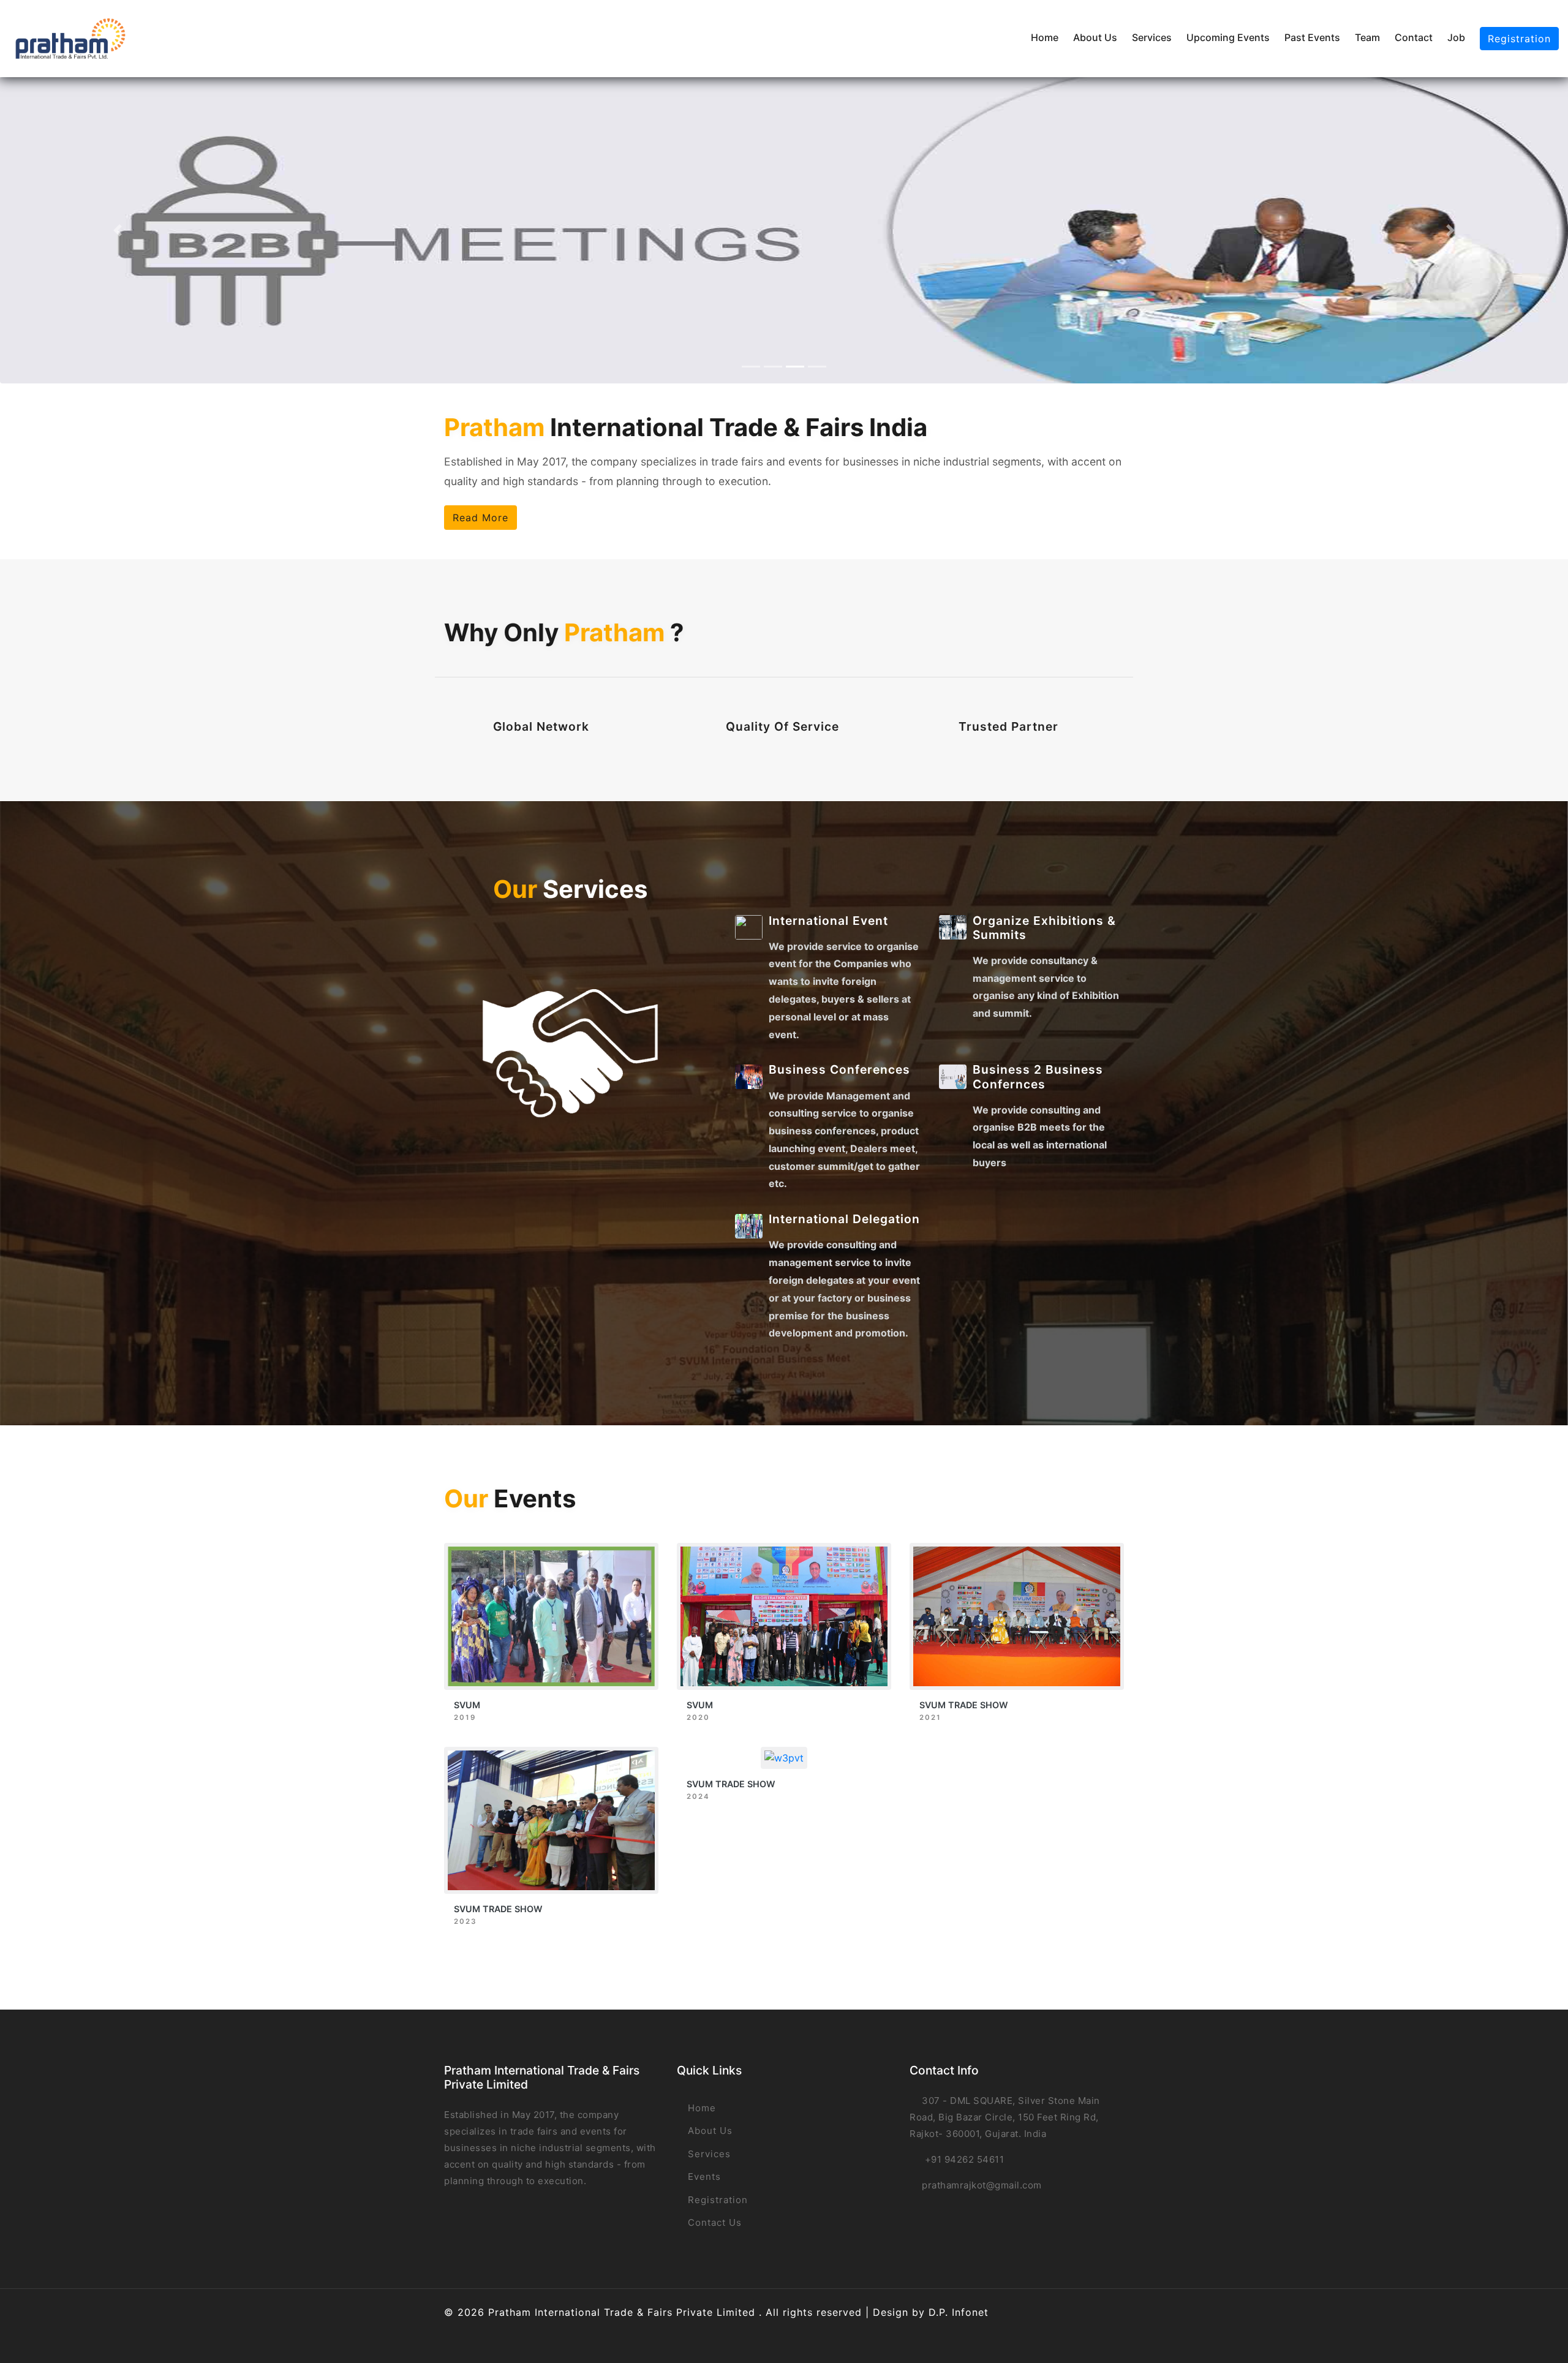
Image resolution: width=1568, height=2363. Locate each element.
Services (1152, 37)
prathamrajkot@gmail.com (982, 2185)
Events (703, 2176)
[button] (118, 230)
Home (1045, 37)
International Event (828, 921)
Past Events (1312, 37)
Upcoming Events (1228, 37)
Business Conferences (839, 1069)
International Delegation (844, 1219)
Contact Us (713, 2222)
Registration (1519, 39)
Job (1456, 37)
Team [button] (1367, 37)
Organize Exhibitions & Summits (1044, 928)
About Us (1095, 37)
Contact (1414, 37)
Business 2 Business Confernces (1038, 1076)
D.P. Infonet (959, 2312)
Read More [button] (481, 518)
